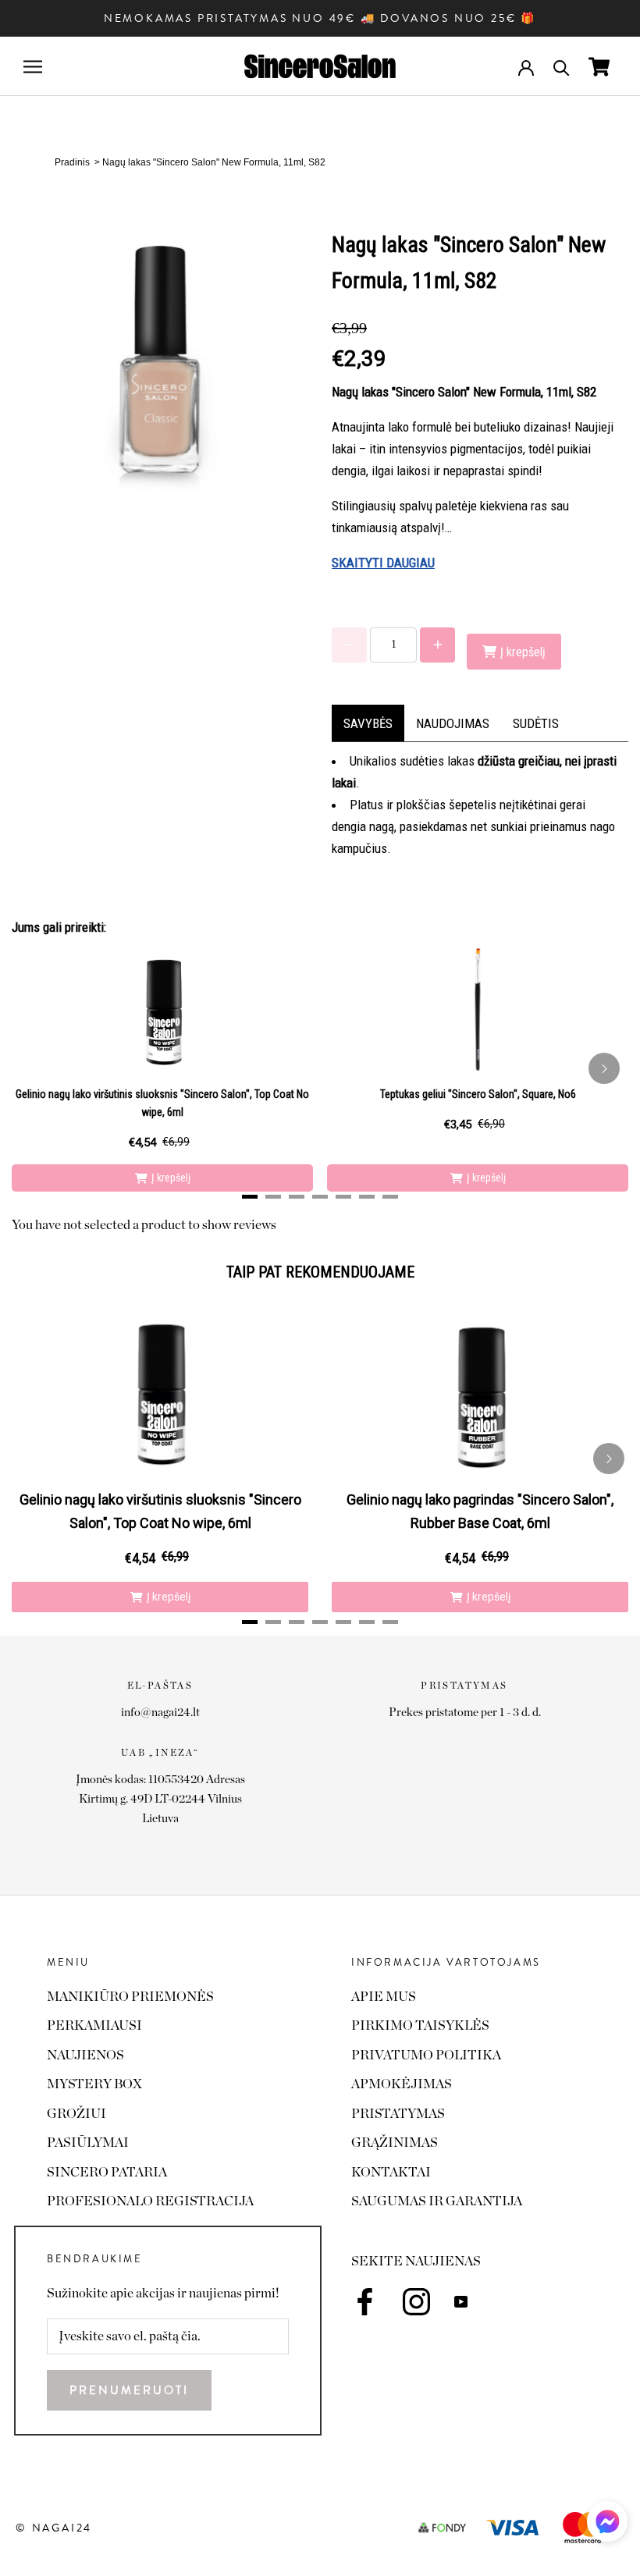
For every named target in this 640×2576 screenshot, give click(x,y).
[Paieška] (562, 67)
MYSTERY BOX (94, 2084)
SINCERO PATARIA (107, 2172)
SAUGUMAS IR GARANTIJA (437, 2201)
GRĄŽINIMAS (395, 2143)
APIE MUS (384, 1997)
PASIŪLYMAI (88, 2143)
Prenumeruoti (129, 2390)
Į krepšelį (171, 1178)
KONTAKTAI (391, 2172)
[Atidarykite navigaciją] (33, 67)
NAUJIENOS (85, 2055)
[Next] (604, 1068)
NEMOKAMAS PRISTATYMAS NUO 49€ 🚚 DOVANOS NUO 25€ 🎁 (320, 18)
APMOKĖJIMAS (402, 2084)
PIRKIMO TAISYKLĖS (420, 2025)
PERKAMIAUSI (94, 2025)
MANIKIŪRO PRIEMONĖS (130, 1997)
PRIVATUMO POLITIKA (426, 2055)
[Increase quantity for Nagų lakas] (437, 645)
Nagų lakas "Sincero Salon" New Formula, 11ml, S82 (214, 162)
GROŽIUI (76, 2114)
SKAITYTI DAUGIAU (383, 563)
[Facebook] (365, 2302)
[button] (607, 2526)
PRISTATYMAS (398, 2114)
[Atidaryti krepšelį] (599, 67)
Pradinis (72, 162)
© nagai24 (54, 2528)
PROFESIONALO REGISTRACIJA (150, 2201)
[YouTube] (461, 2301)
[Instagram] (416, 2302)
